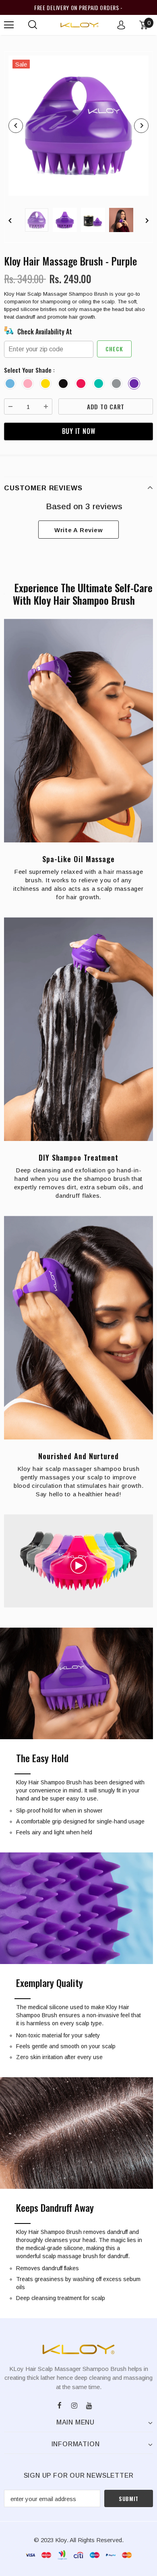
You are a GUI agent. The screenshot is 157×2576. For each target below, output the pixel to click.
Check (114, 349)
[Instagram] (74, 2404)
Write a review (79, 530)
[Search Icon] (33, 25)
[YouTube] (89, 2404)
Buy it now (79, 431)
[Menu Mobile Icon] (9, 25)
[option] (78, 126)
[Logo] (80, 25)
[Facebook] (60, 2404)
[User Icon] (121, 25)
